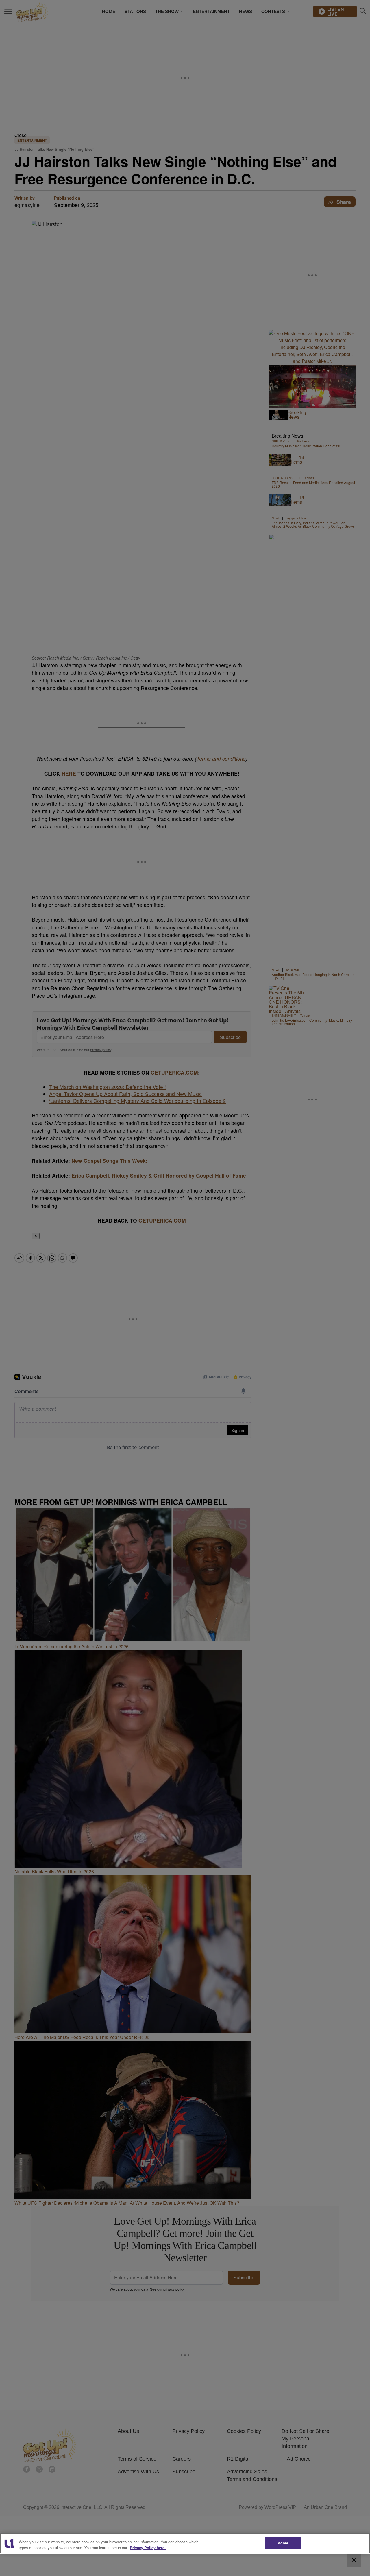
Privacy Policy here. (148, 2548)
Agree (283, 2543)
